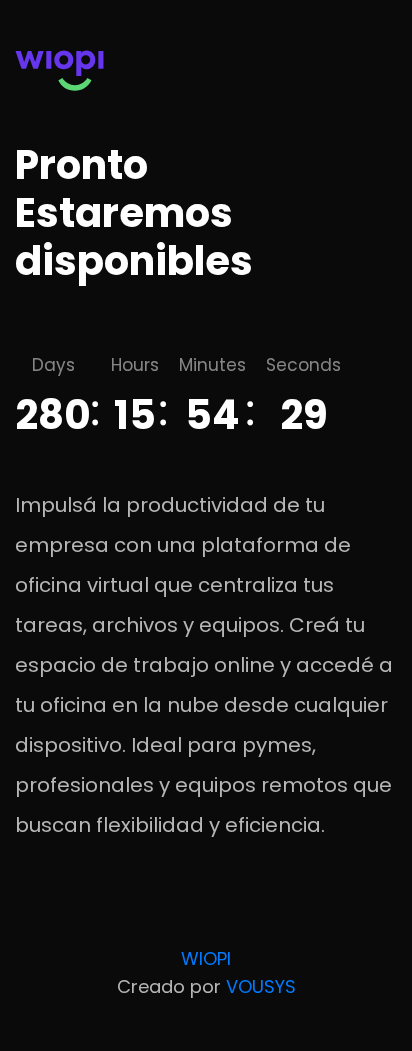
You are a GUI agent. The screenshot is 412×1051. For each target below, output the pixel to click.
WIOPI (206, 958)
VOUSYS (261, 986)
